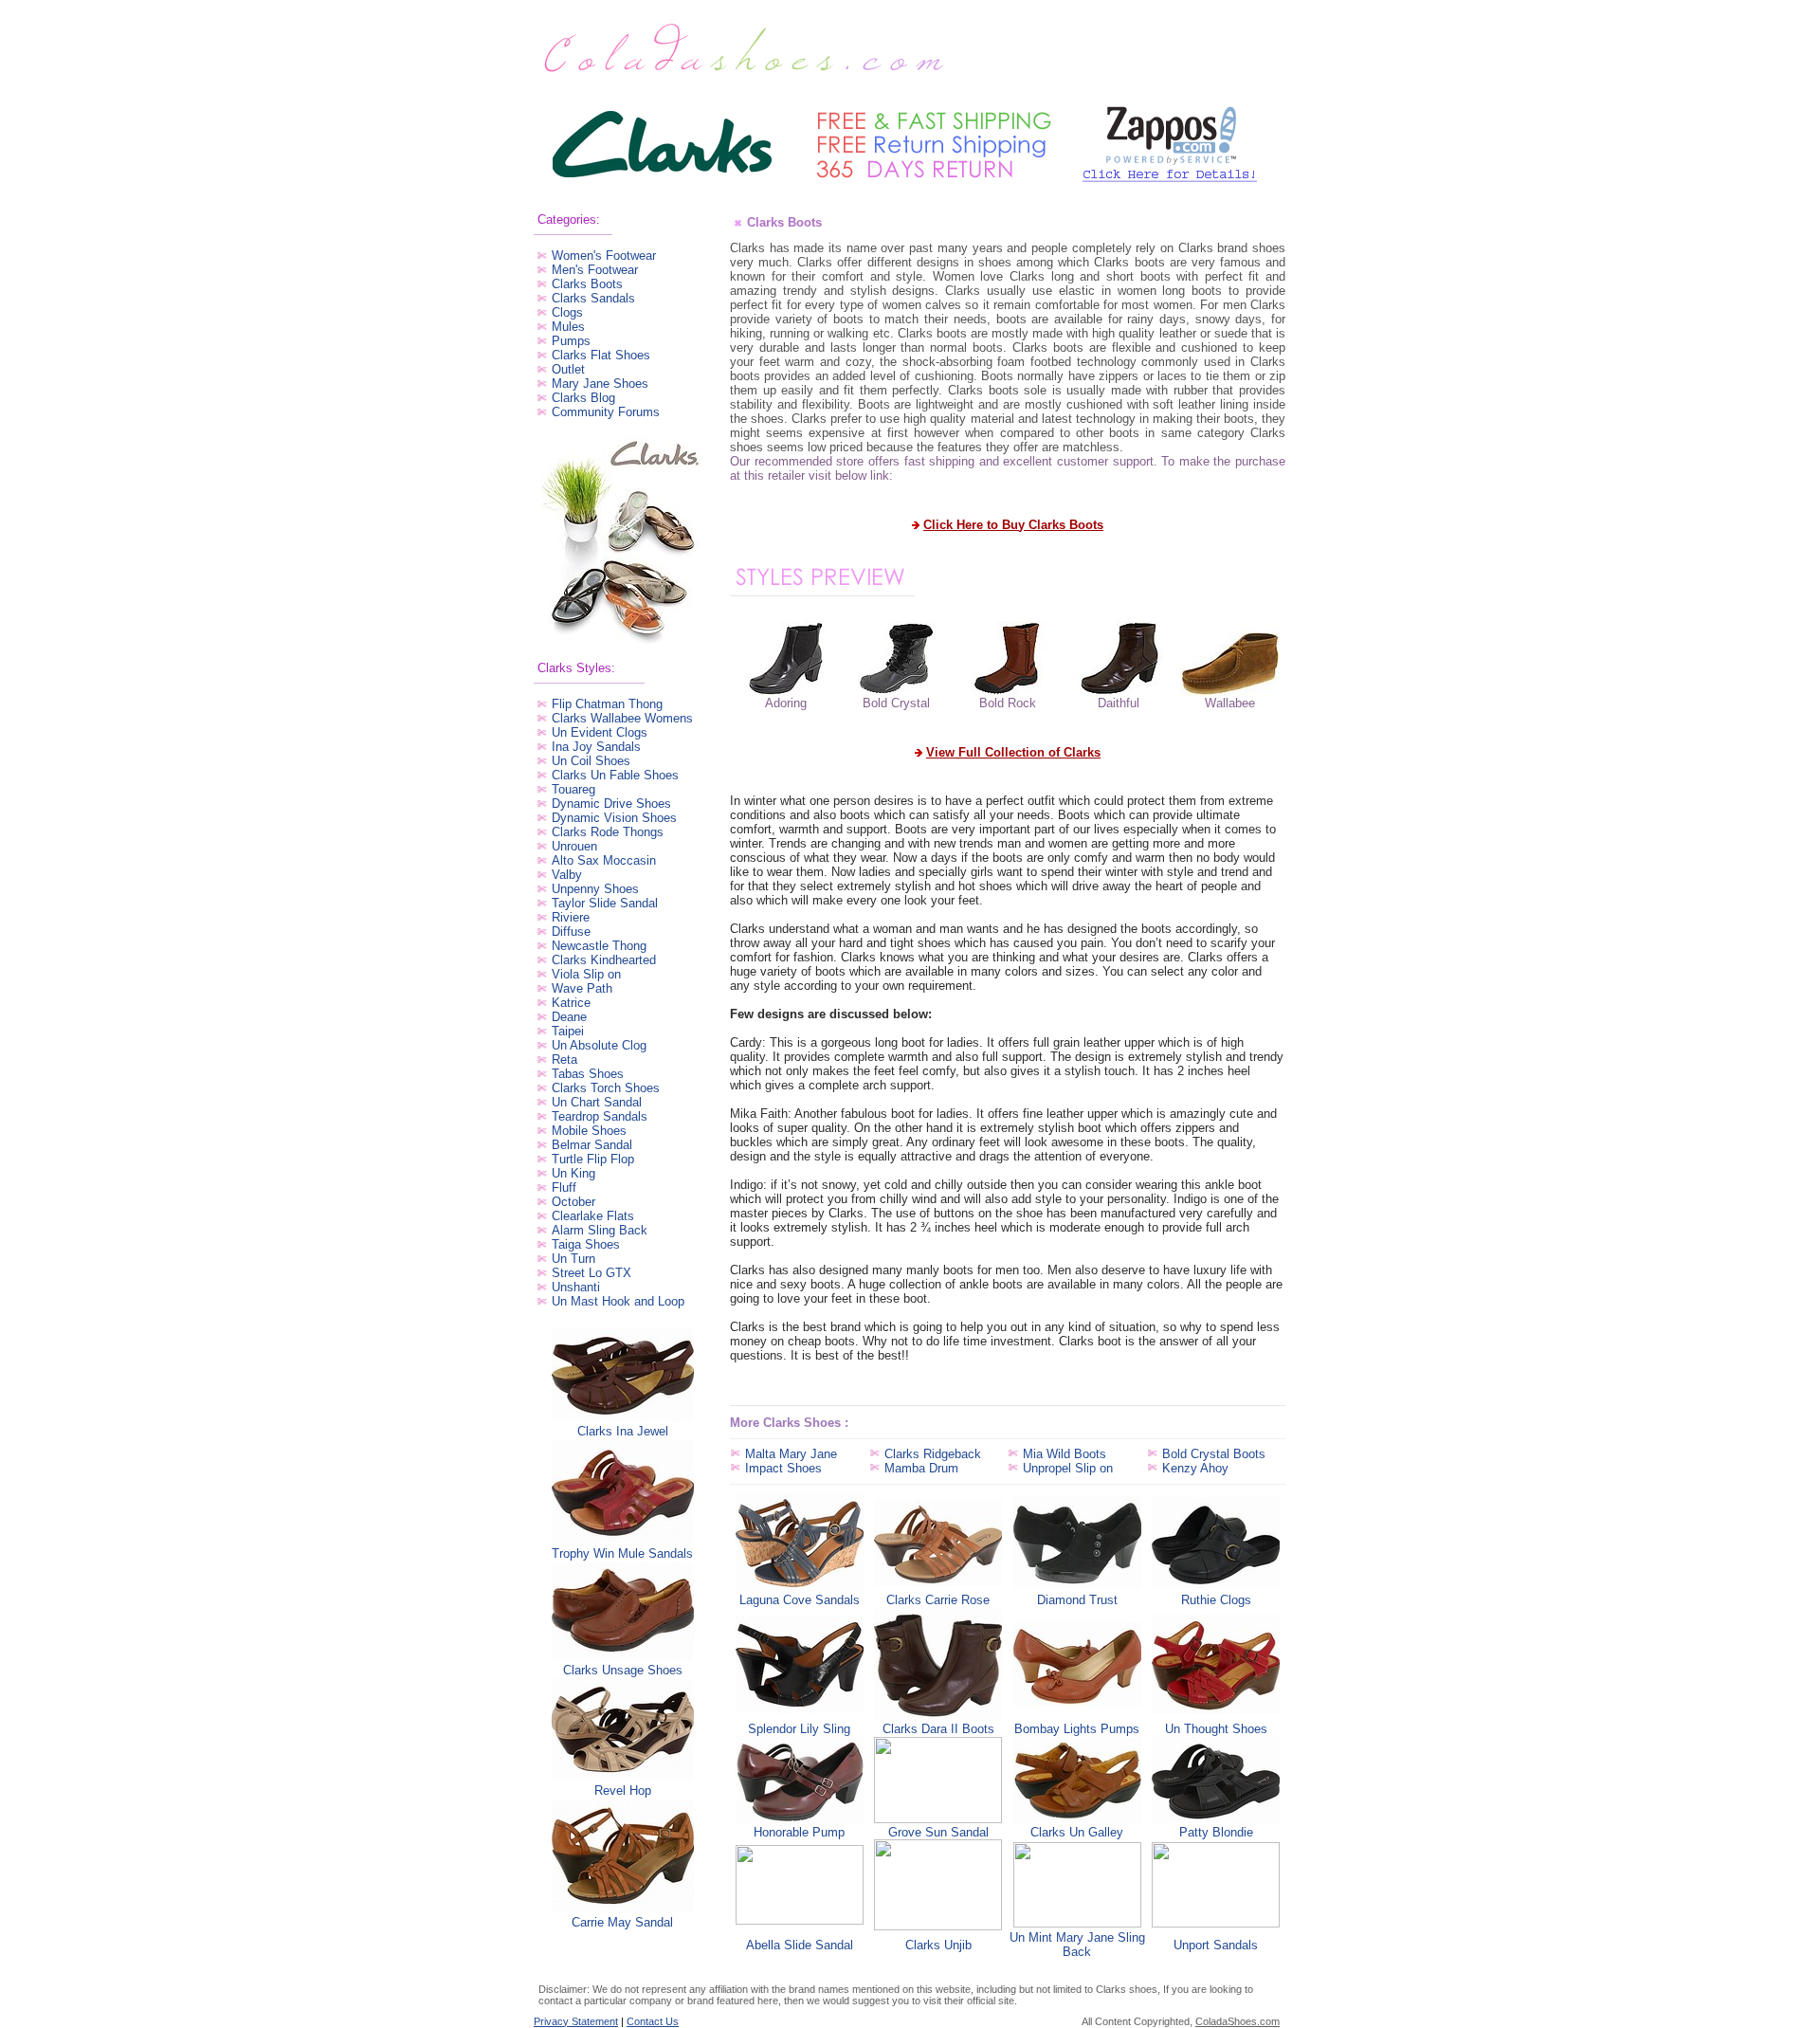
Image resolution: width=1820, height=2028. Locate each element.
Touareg (573, 789)
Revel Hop (623, 1790)
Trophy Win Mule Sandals (622, 1553)
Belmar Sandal (592, 1145)
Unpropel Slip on (1068, 1468)
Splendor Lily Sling (799, 1729)
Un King (573, 1173)
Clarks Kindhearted (604, 960)
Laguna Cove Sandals (800, 1600)
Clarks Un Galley (1077, 1832)
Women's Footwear (604, 256)
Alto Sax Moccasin (604, 860)
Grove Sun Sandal (938, 1832)
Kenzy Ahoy (1195, 1468)
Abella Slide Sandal (800, 1945)
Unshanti (576, 1287)
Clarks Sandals (593, 298)
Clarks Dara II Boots (938, 1729)
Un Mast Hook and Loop (618, 1301)
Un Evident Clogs (600, 732)
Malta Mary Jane (791, 1454)
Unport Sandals (1216, 1945)
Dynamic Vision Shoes (614, 818)
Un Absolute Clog (599, 1045)
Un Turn (573, 1259)
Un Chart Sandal (597, 1102)
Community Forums (606, 412)
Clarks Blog (583, 398)
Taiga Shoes (586, 1244)
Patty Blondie (1216, 1832)
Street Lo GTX (591, 1273)
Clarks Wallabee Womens (622, 718)
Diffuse (571, 932)
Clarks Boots (587, 284)
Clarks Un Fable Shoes (615, 775)
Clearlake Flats (593, 1216)
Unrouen (574, 846)
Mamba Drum (921, 1468)
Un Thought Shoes (1216, 1729)
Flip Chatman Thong (607, 704)
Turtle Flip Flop (593, 1159)
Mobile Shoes (589, 1131)
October (573, 1202)
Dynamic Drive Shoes (611, 804)
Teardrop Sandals (600, 1116)
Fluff (564, 1188)
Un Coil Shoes (591, 761)
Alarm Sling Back (600, 1230)
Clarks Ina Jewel (623, 1431)
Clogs (567, 312)
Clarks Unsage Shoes (623, 1670)
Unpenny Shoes (595, 889)
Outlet (568, 369)
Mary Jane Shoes (600, 384)
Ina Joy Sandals (596, 747)
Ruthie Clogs (1216, 1600)
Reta (564, 1060)
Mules (568, 327)
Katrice (571, 1003)
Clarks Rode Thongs (608, 832)
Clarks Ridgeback (933, 1454)
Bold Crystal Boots (1214, 1454)
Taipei (568, 1031)
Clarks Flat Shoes (601, 355)
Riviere (571, 917)
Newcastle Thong (599, 946)
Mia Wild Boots (1065, 1454)
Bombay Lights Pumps (1077, 1729)
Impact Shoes (783, 1468)
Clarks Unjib (938, 1945)
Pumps (571, 341)
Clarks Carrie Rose (938, 1600)
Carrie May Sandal (622, 1922)
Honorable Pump (799, 1832)
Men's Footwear (595, 270)
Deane (569, 1017)
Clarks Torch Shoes (606, 1088)
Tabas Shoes (588, 1074)
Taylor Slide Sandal (605, 903)
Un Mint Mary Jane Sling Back (1077, 1945)
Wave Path (582, 988)
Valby (567, 875)
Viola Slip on (586, 974)
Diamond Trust (1077, 1600)
